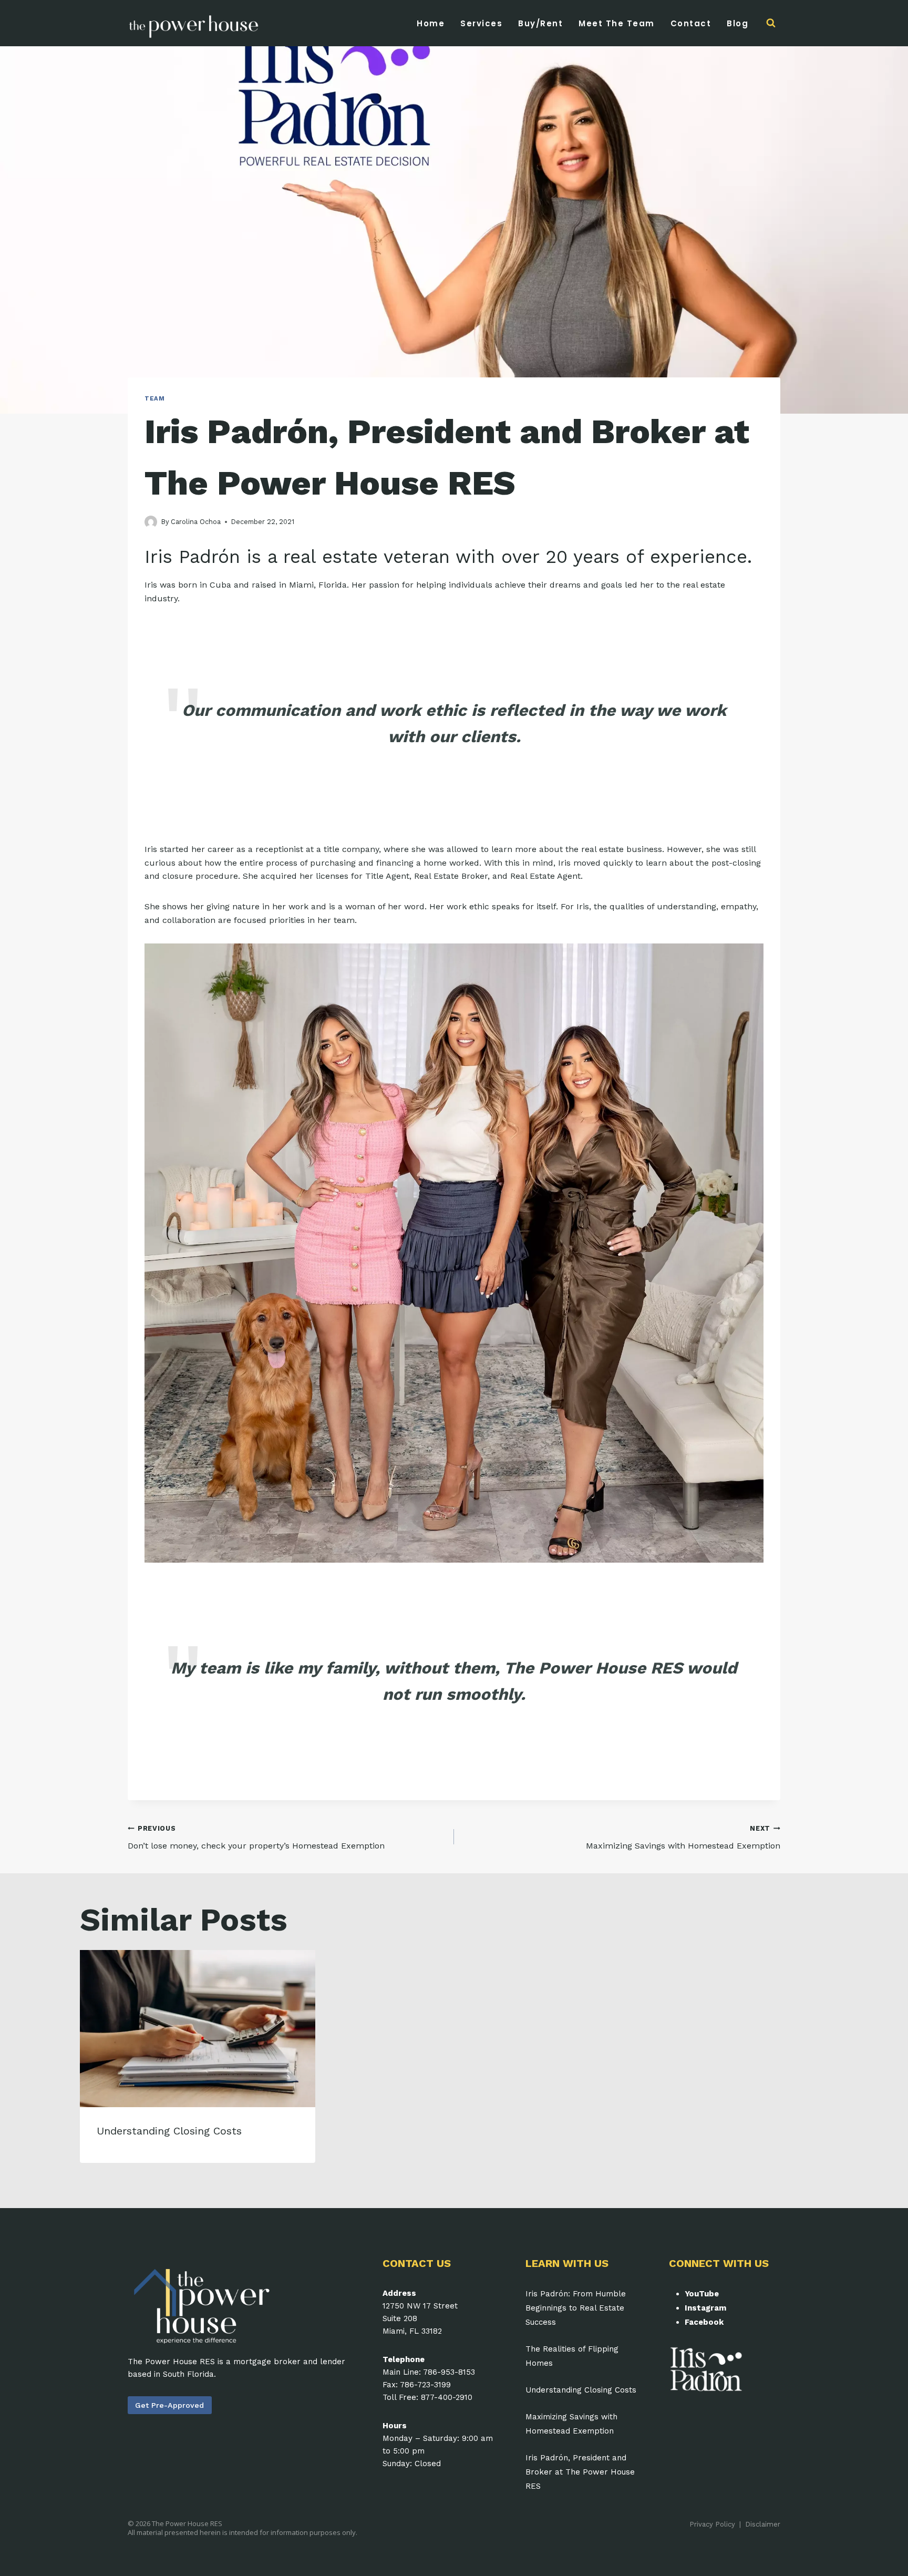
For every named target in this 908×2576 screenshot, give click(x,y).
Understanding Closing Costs (169, 2131)
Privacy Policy (712, 2524)
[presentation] (198, 2029)
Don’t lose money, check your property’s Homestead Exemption (256, 1838)
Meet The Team (617, 23)
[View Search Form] (771, 23)
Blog (737, 23)
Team (154, 399)
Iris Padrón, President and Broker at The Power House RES (580, 2472)
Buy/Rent (540, 23)
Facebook (704, 2322)
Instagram (705, 2308)
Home (431, 23)
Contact (691, 23)
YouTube (702, 2294)
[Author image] (151, 522)
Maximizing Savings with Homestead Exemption (683, 1838)
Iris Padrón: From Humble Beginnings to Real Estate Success (576, 2308)
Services (481, 23)
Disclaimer (763, 2524)
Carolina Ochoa (196, 522)
